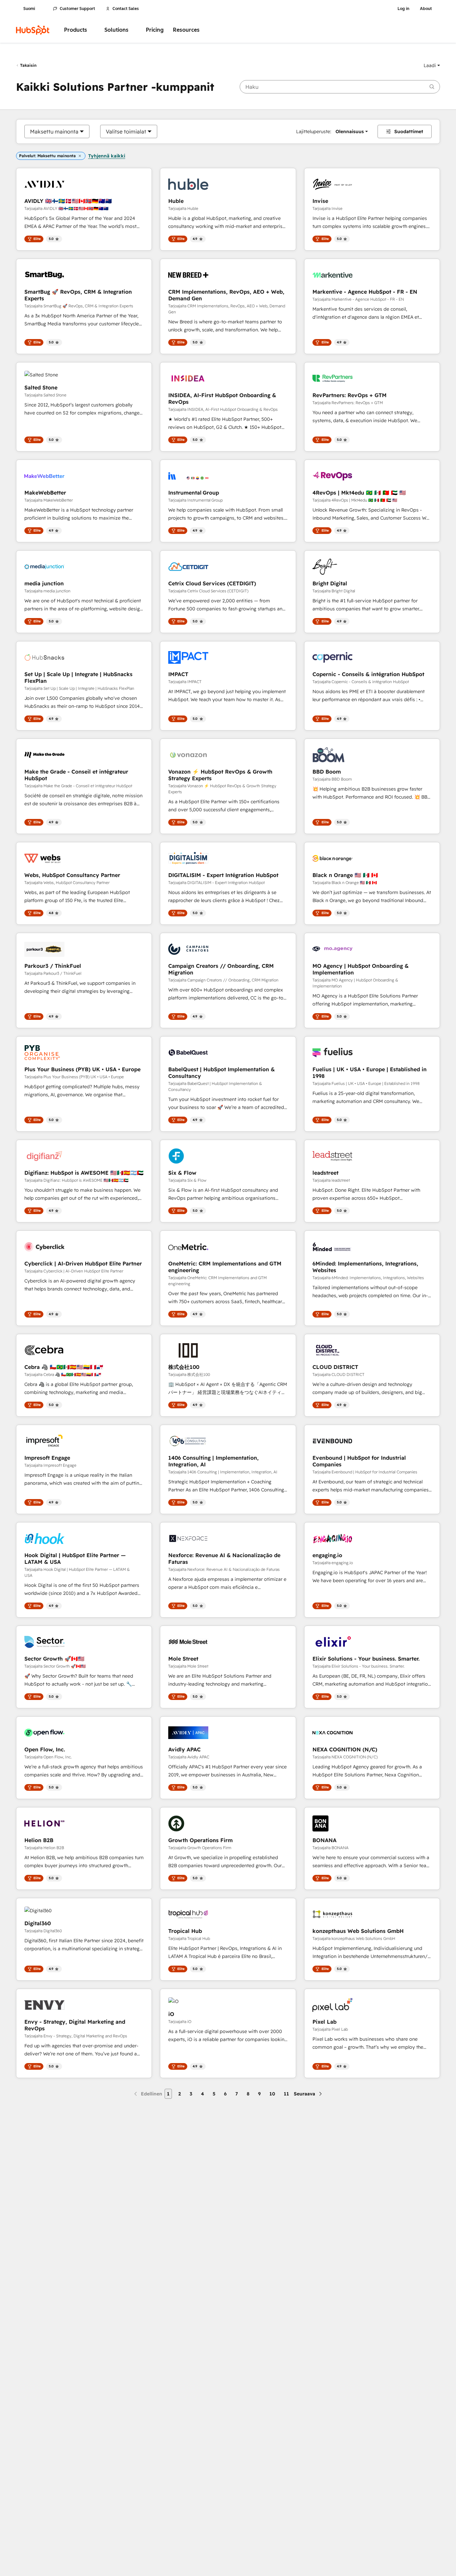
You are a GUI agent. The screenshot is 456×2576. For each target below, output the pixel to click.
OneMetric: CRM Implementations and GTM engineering (225, 1267)
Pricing (155, 30)
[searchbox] (340, 87)
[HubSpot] (33, 30)
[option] (54, 131)
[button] (432, 65)
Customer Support (77, 9)
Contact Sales (126, 9)
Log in (403, 9)
